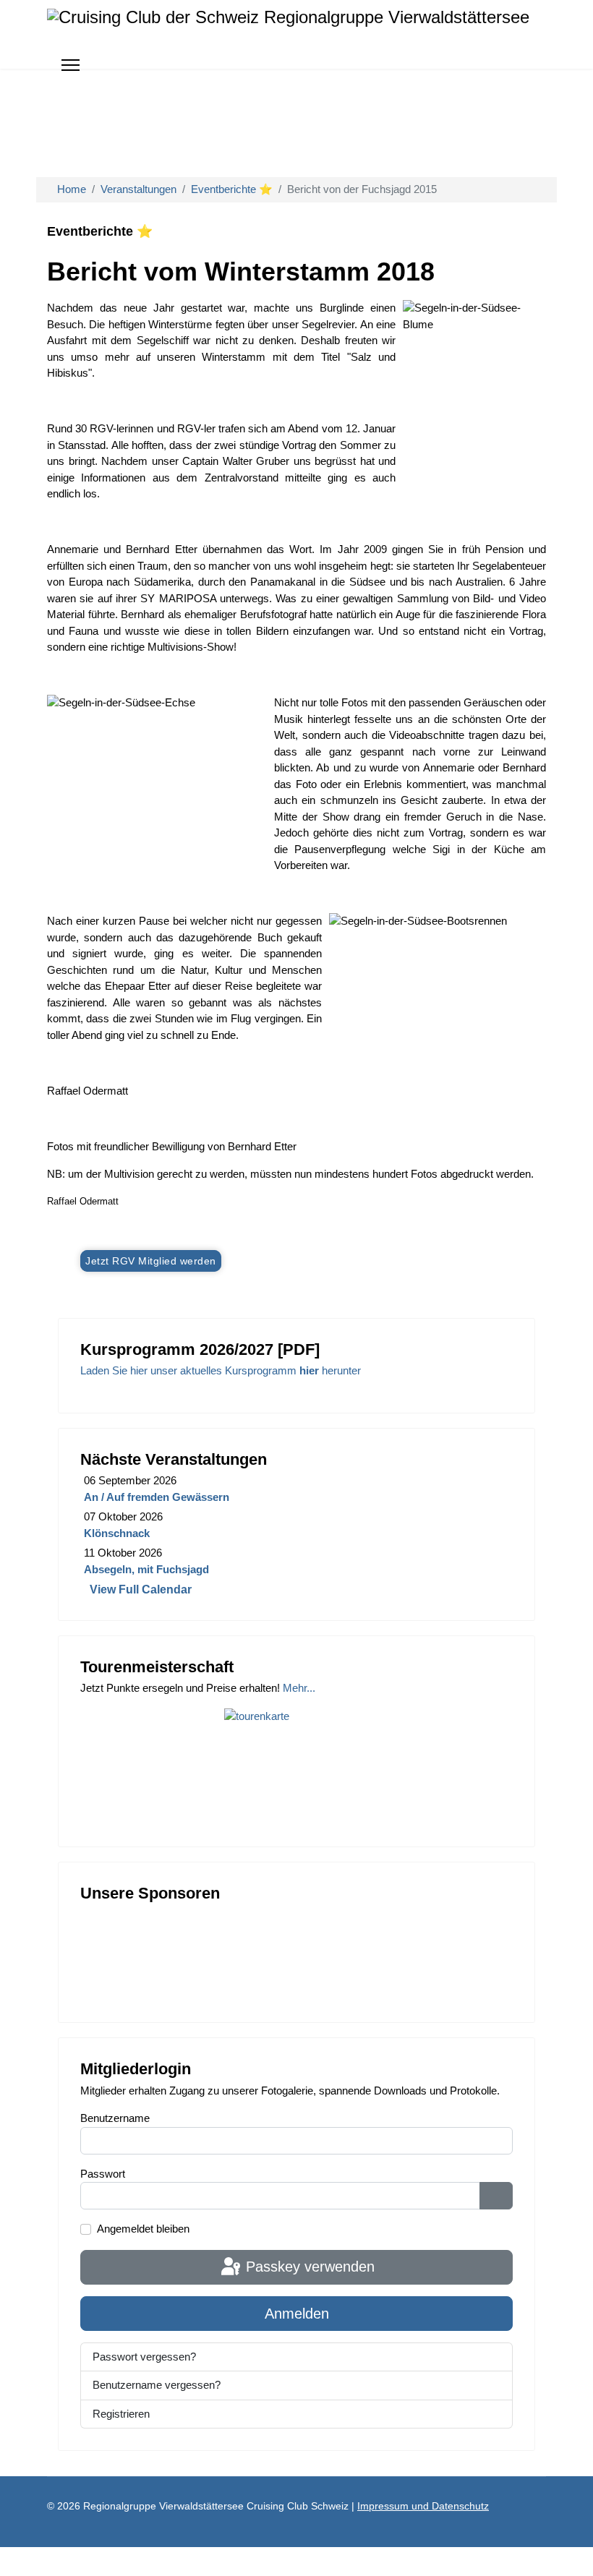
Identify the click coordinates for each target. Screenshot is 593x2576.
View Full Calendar (141, 1589)
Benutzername (115, 2118)
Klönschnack (117, 1533)
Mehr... (299, 1688)
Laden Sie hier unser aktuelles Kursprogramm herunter (221, 1370)
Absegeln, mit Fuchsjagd (146, 1569)
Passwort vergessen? (144, 2357)
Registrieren (123, 2414)
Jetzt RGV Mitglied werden (151, 1261)
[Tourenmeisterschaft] (296, 1761)
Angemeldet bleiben (143, 2229)
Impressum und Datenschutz (423, 2506)
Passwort (103, 2174)
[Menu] (71, 65)
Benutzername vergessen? (157, 2385)
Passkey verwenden (308, 2267)
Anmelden (297, 2314)
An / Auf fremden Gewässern (157, 1497)
